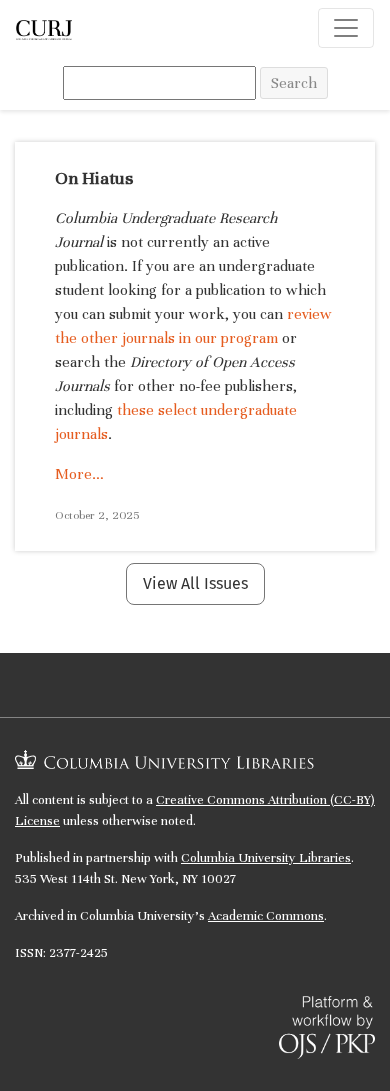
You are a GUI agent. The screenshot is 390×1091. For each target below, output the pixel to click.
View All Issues (195, 583)
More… (79, 474)
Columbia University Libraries (266, 858)
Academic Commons (266, 916)
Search (294, 83)
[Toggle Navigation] (346, 28)
